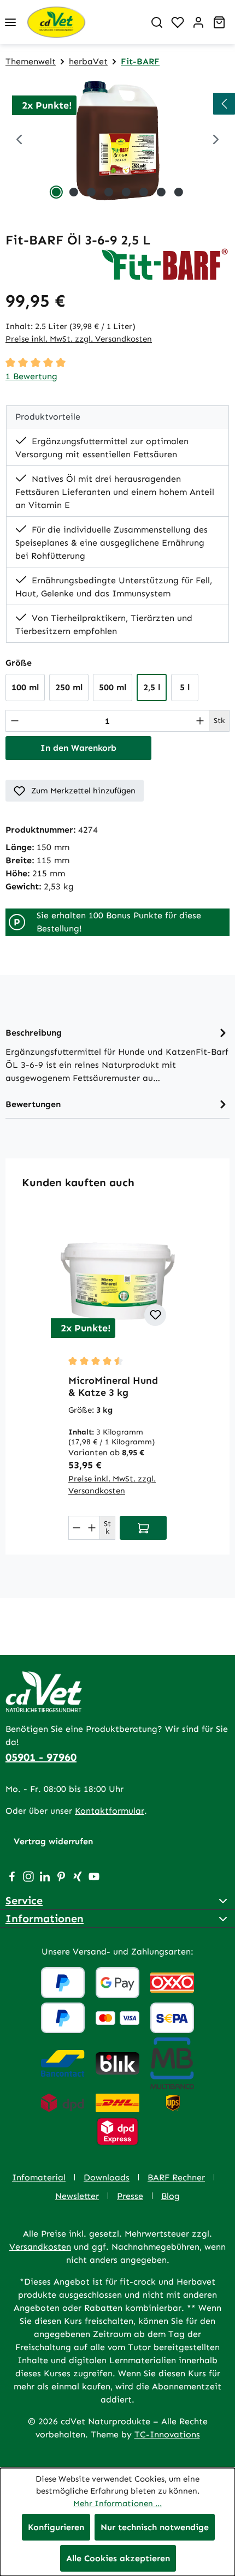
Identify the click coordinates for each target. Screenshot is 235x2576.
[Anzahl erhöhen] (200, 721)
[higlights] (224, 104)
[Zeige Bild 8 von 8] (179, 192)
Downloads (107, 2177)
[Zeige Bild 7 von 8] (161, 192)
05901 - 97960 (41, 1757)
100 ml (25, 687)
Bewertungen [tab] (33, 1104)
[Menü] (10, 22)
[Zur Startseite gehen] (84, 22)
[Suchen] (157, 22)
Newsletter (77, 2196)
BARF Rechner (176, 2177)
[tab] (117, 1054)
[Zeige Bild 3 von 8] (91, 192)
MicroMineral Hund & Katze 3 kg (113, 1386)
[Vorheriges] (19, 141)
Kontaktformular (110, 1811)
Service (24, 1900)
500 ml (113, 687)
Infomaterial (39, 2177)
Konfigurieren (56, 2527)
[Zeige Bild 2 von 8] (74, 192)
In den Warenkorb (78, 748)
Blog (171, 2196)
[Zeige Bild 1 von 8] (56, 192)
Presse (130, 2196)
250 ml (69, 687)
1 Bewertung (31, 376)
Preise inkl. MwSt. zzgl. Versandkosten (79, 339)
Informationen (45, 1918)
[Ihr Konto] (198, 22)
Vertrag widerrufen (53, 1841)
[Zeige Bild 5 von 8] (126, 192)
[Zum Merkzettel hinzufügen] (155, 1315)
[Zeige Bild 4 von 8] (109, 192)
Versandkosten (40, 2247)
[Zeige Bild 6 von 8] (144, 192)
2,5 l (152, 687)
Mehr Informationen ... (117, 2503)
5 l (185, 687)
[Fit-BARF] (165, 264)
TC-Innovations (167, 2434)
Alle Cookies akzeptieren (118, 2558)
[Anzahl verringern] (15, 721)
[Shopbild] (117, 141)
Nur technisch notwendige (155, 2527)
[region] (117, 141)
